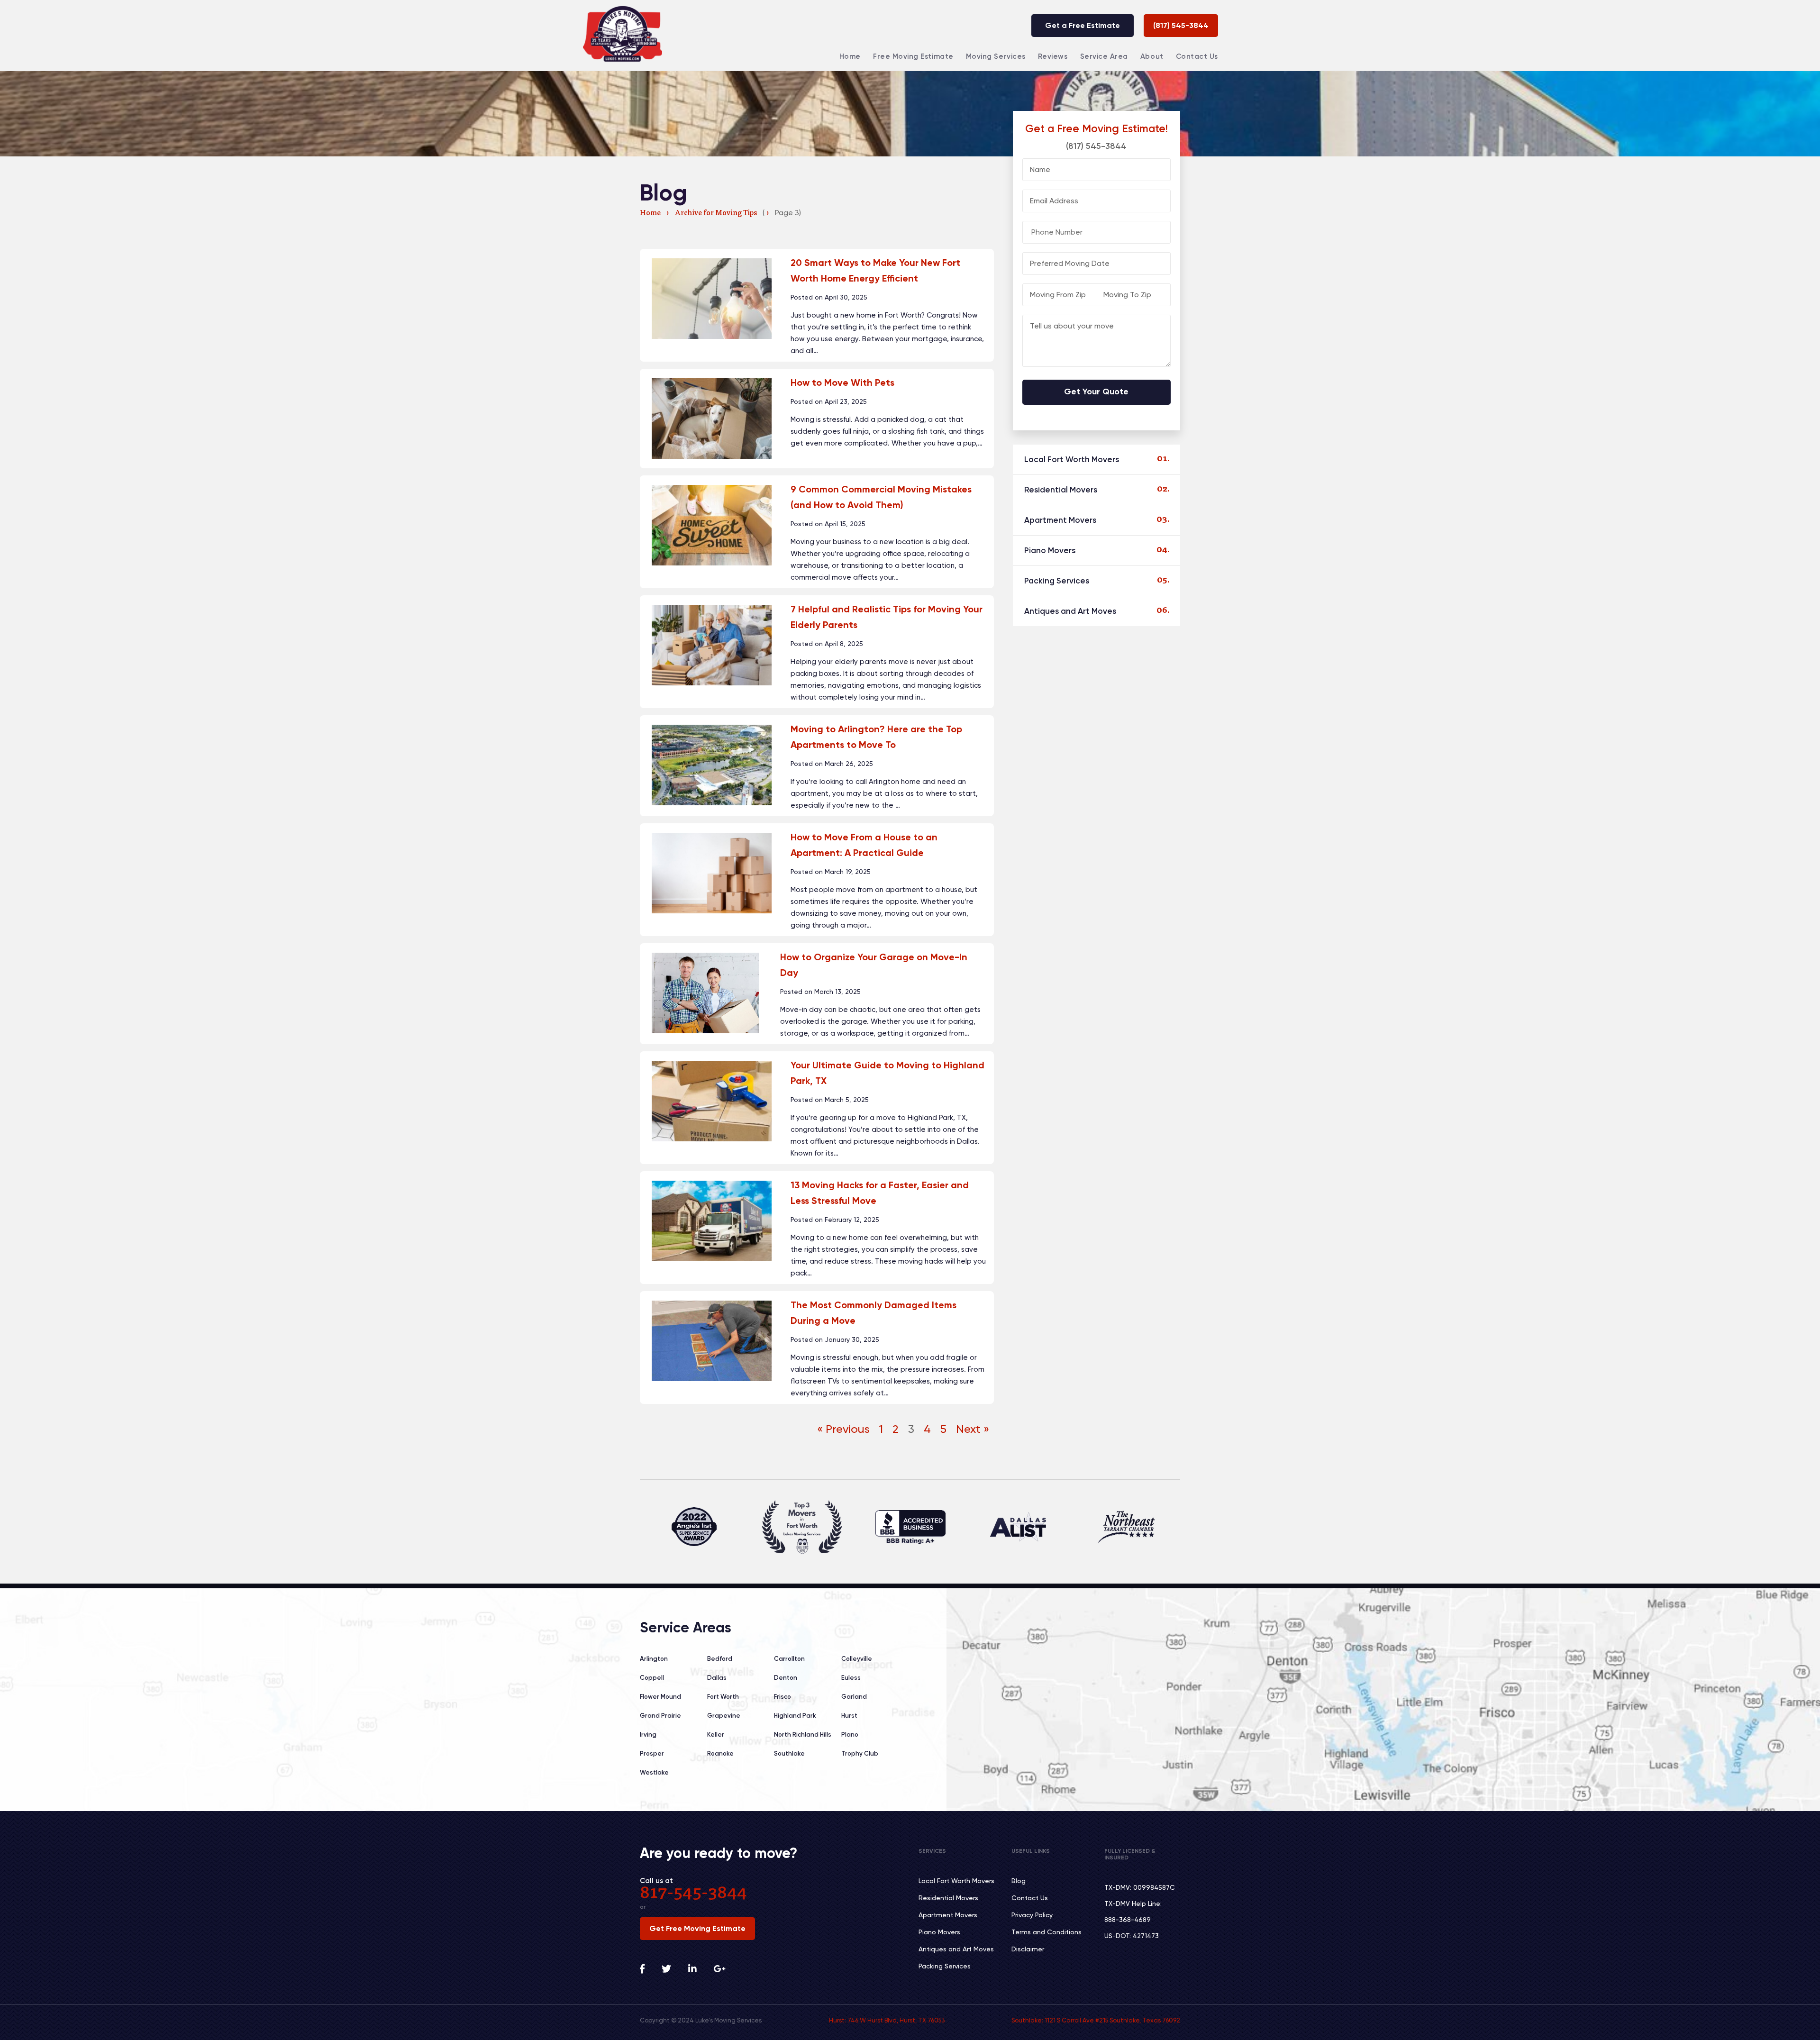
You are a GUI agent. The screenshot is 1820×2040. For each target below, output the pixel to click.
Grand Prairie (660, 1716)
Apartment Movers (1060, 520)
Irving (648, 1735)
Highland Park (795, 1716)
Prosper (652, 1753)
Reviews (1053, 56)
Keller (716, 1735)
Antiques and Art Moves (1070, 611)
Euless (851, 1678)
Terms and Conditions (1046, 1932)
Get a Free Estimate (1083, 25)
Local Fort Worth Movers (1072, 459)
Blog (1019, 1881)
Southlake (789, 1753)
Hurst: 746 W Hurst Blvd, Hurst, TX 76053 (887, 2020)
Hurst (849, 1716)
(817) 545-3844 (1181, 25)
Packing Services (1057, 581)
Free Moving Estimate (913, 56)
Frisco (783, 1697)
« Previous (843, 1429)
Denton (786, 1678)
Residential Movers (1061, 490)
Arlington (654, 1659)
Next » (973, 1429)
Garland (854, 1697)
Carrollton (789, 1659)
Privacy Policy (1032, 1915)
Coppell (652, 1678)
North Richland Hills (803, 1735)
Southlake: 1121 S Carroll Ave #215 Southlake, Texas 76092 (1096, 2020)
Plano (850, 1735)
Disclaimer (1028, 1949)
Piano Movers (1050, 550)
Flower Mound (660, 1697)
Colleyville (857, 1659)
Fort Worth (723, 1697)
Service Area (1104, 56)
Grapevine (724, 1716)
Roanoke (720, 1753)
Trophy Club (860, 1753)
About (1152, 56)
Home (850, 56)
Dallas (717, 1678)
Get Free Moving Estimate (697, 1928)
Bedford (720, 1659)
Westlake (654, 1772)
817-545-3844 (693, 1894)
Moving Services (996, 56)
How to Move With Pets (842, 382)
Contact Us (1197, 56)
